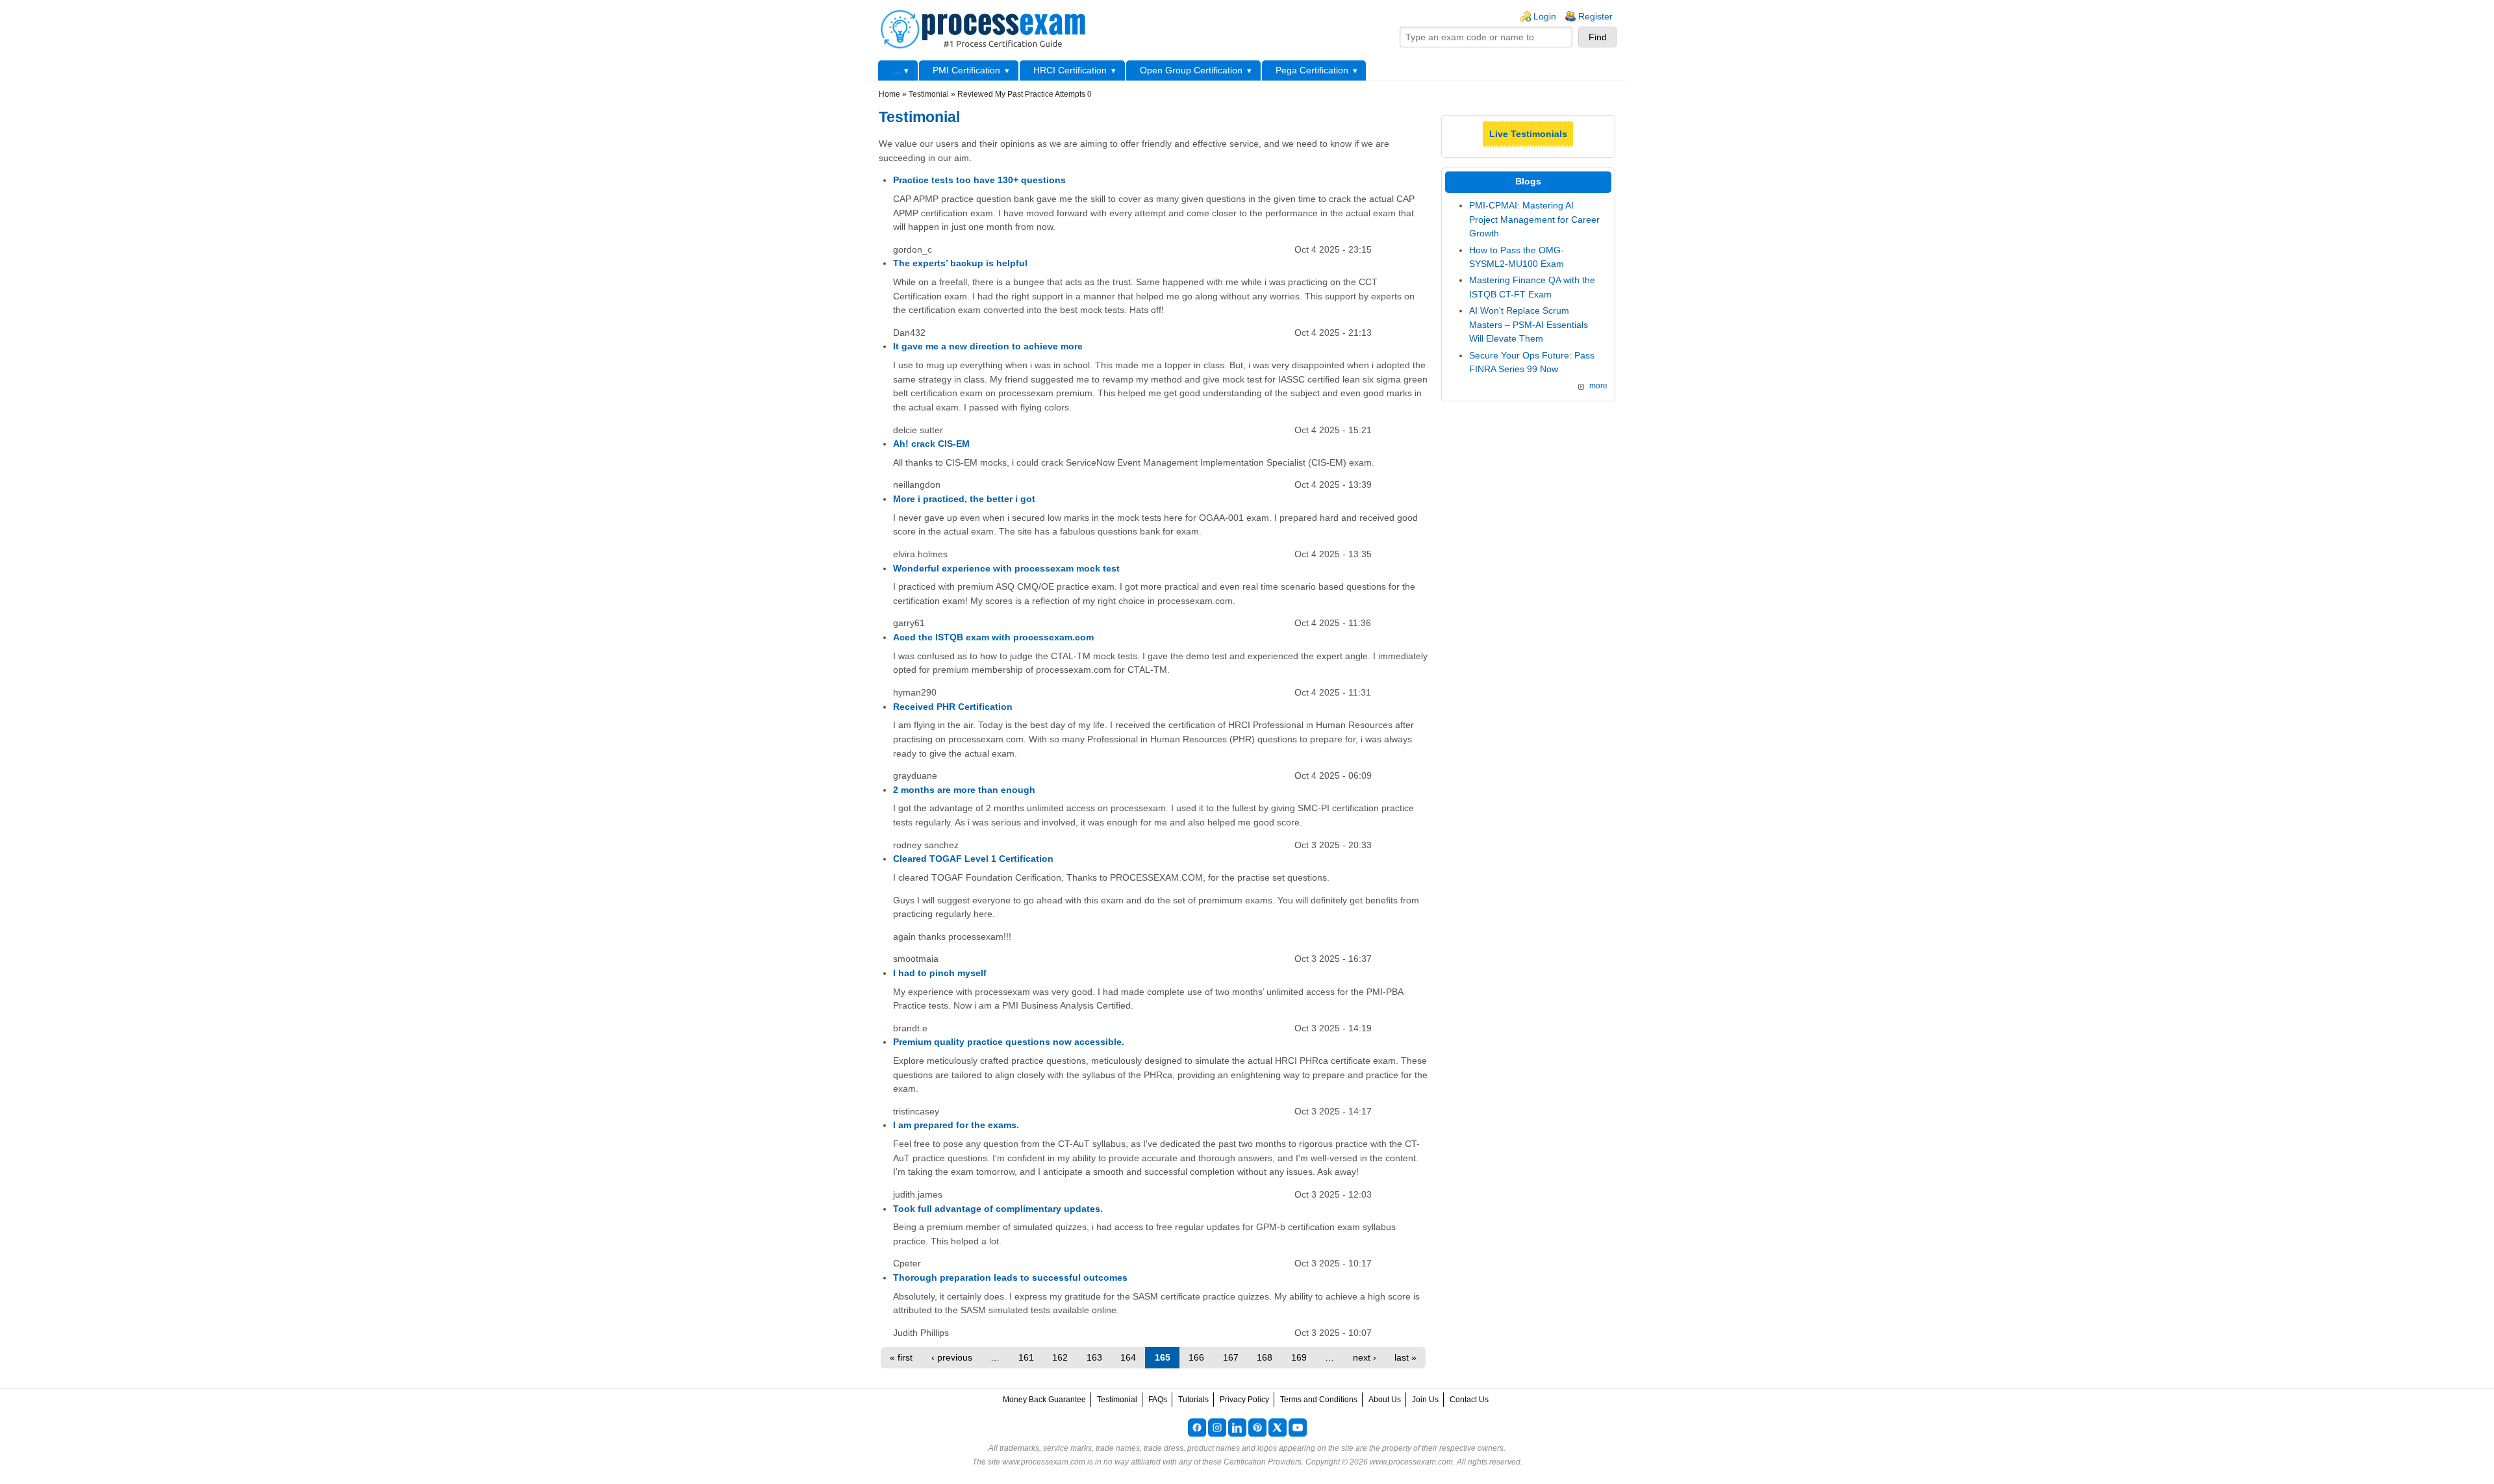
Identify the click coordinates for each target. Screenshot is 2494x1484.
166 (1196, 1357)
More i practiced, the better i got (964, 499)
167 (1231, 1357)
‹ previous (952, 1357)
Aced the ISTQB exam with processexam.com (993, 637)
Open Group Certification (1191, 70)
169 (1299, 1357)
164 (1128, 1357)
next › (1365, 1357)
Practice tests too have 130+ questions (979, 180)
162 (1060, 1357)
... (896, 70)
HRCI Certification (1070, 70)
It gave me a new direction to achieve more (988, 346)
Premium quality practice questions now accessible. (1009, 1042)
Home (889, 94)
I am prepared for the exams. (956, 1125)
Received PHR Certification (953, 707)
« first (901, 1357)
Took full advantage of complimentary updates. (998, 1209)
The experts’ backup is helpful (960, 263)
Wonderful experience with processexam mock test (1006, 568)
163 (1094, 1357)
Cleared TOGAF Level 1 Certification (973, 859)
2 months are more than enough (964, 790)
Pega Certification (1312, 70)
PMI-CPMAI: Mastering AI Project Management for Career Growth (1534, 219)
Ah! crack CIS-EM (931, 444)
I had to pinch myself (940, 973)
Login (1545, 16)
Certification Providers (1263, 1462)
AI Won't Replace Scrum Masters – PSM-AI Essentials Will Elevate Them (1529, 324)
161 (1026, 1357)
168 (1265, 1357)
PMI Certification (966, 70)
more (1598, 386)
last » (1405, 1357)
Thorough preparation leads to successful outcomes (1010, 1277)
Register (1595, 16)
